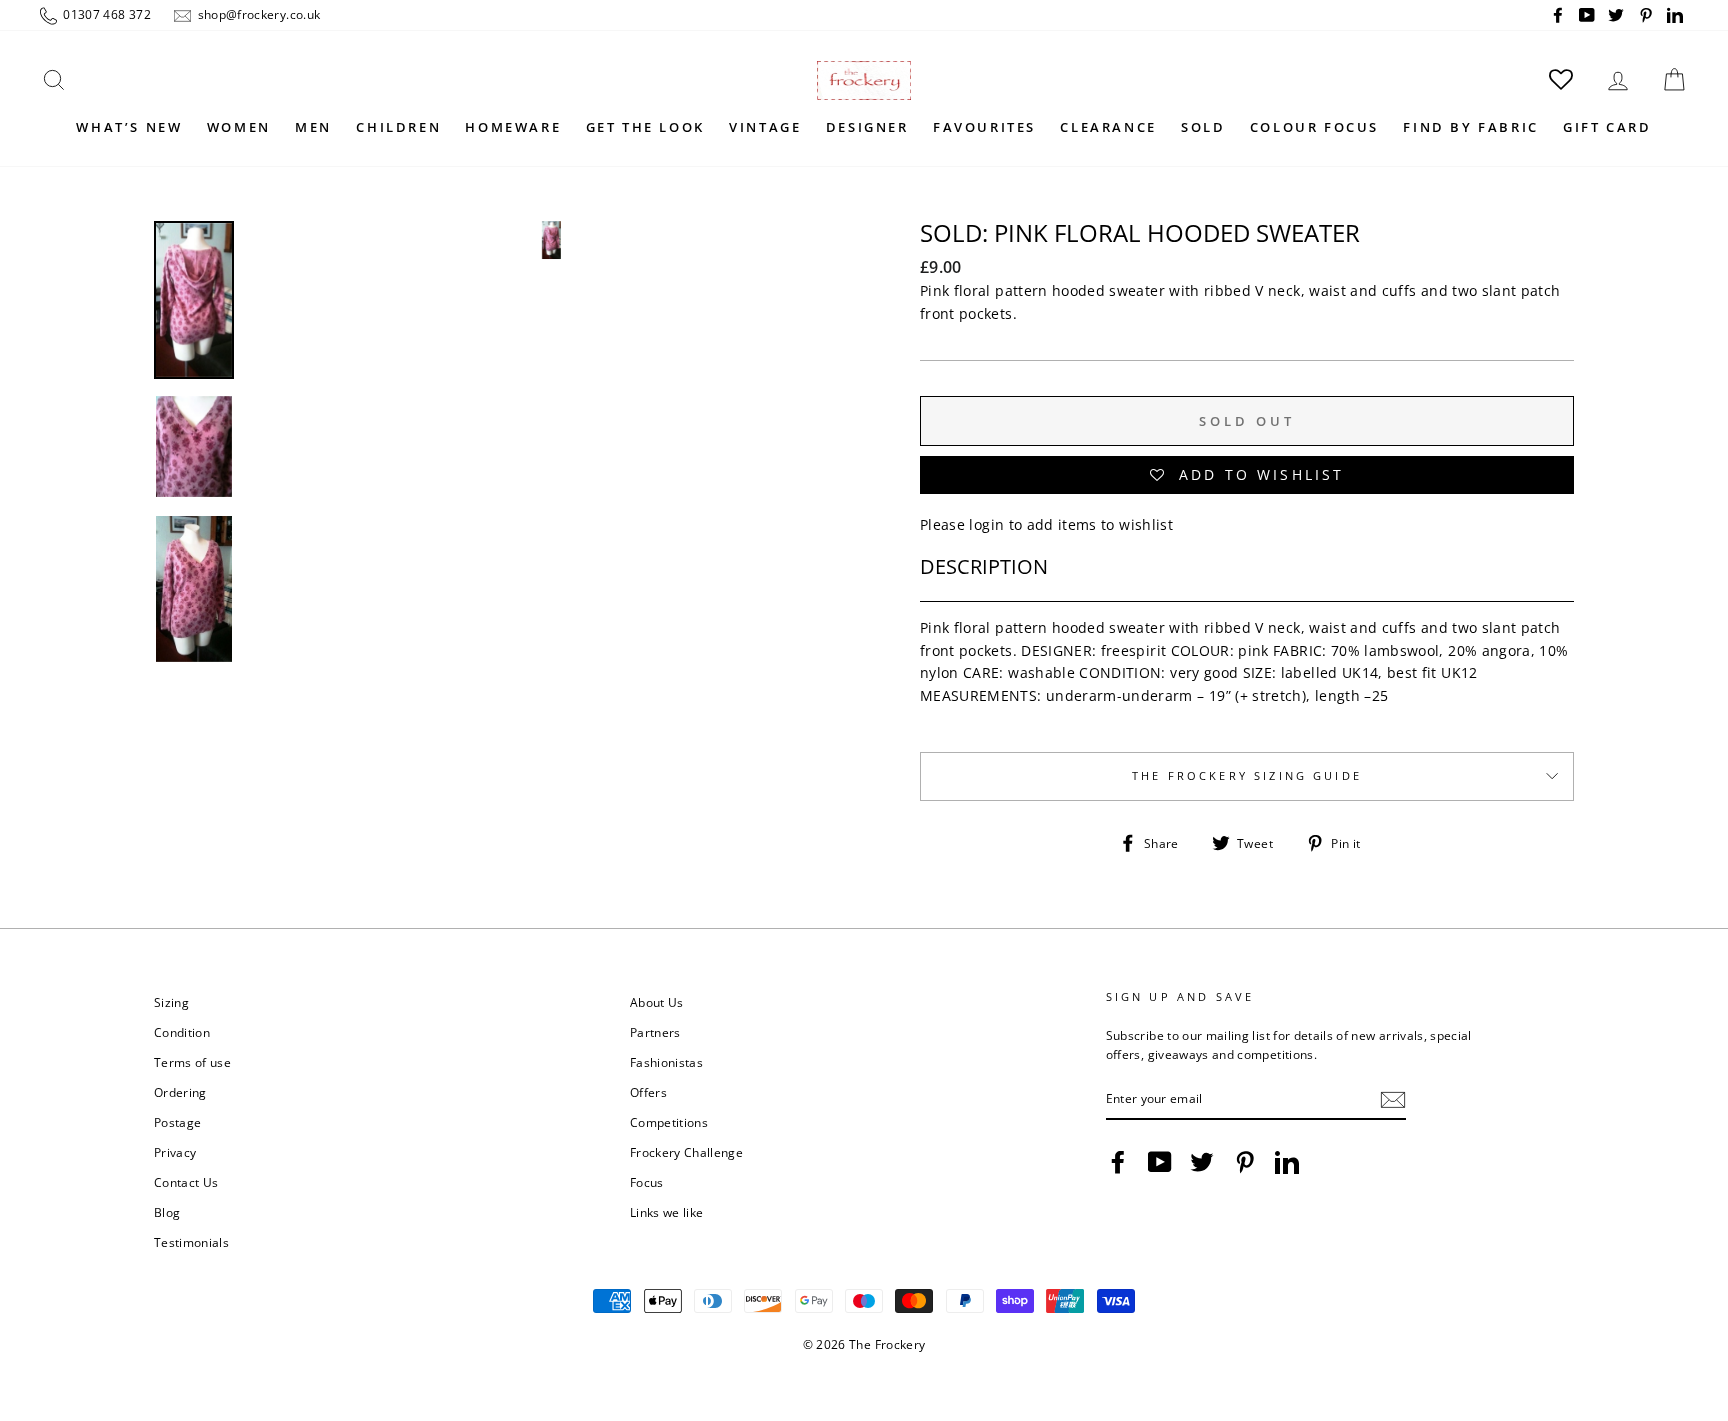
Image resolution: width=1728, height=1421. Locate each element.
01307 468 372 (105, 14)
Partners (655, 1032)
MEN (313, 127)
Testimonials (191, 1242)
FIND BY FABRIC (1470, 127)
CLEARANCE (1108, 127)
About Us (657, 1002)
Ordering (180, 1092)
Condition (182, 1032)
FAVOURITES (984, 127)
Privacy (175, 1152)
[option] (551, 527)
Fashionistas (666, 1062)
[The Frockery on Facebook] (1118, 1162)
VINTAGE (765, 127)
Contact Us (186, 1182)
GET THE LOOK (645, 127)
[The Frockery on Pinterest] (1245, 1162)
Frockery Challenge (686, 1152)
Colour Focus (1314, 127)
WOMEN (239, 127)
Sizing (171, 1002)
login (986, 524)
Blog (167, 1212)
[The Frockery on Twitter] (1202, 1162)
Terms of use (192, 1062)
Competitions (669, 1122)
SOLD (1203, 127)
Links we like (667, 1212)
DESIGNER (867, 127)
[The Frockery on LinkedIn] (1287, 1162)
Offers (648, 1092)
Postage (177, 1122)
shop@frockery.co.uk (257, 14)
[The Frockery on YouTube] (1160, 1162)
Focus (647, 1182)
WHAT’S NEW (129, 127)
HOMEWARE (513, 127)
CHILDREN (398, 127)
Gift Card (1607, 127)
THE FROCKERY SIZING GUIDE (1247, 776)
